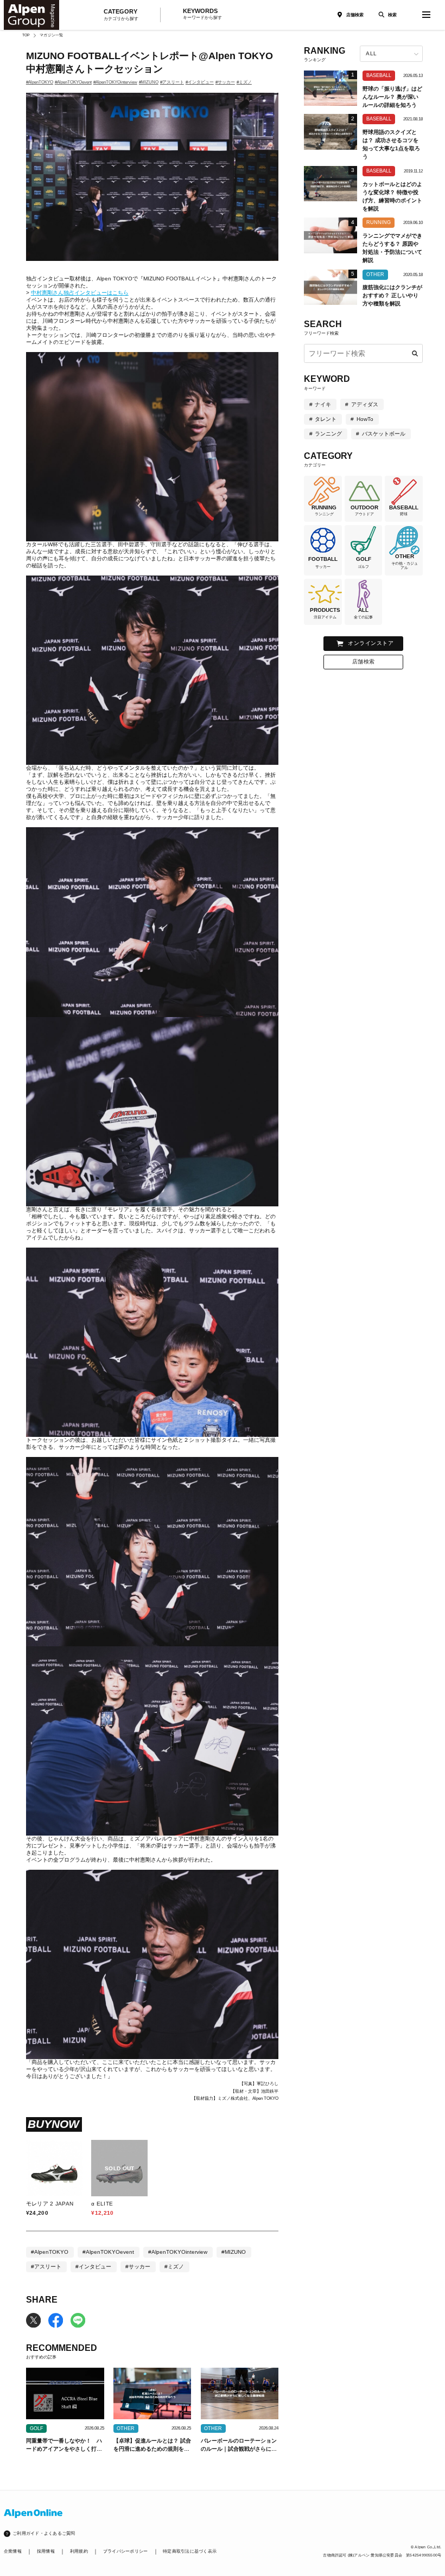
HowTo (365, 419)
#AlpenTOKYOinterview (115, 82)
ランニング (328, 434)
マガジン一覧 (51, 35)
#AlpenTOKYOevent (73, 82)
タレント (326, 419)
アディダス (365, 404)
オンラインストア (371, 643)
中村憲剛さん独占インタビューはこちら (80, 293)
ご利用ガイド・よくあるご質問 (44, 2533)
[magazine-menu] (427, 15)
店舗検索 (355, 15)
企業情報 (13, 2551)
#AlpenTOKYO (40, 82)
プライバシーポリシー (125, 2551)
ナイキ (323, 404)
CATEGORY (121, 15)
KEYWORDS (202, 14)
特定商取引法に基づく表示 (190, 2551)
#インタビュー (200, 82)
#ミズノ (244, 82)
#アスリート (172, 82)
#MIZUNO (149, 82)
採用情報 (46, 2551)
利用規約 (79, 2551)
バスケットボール (384, 434)
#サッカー (225, 82)
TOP (26, 35)
